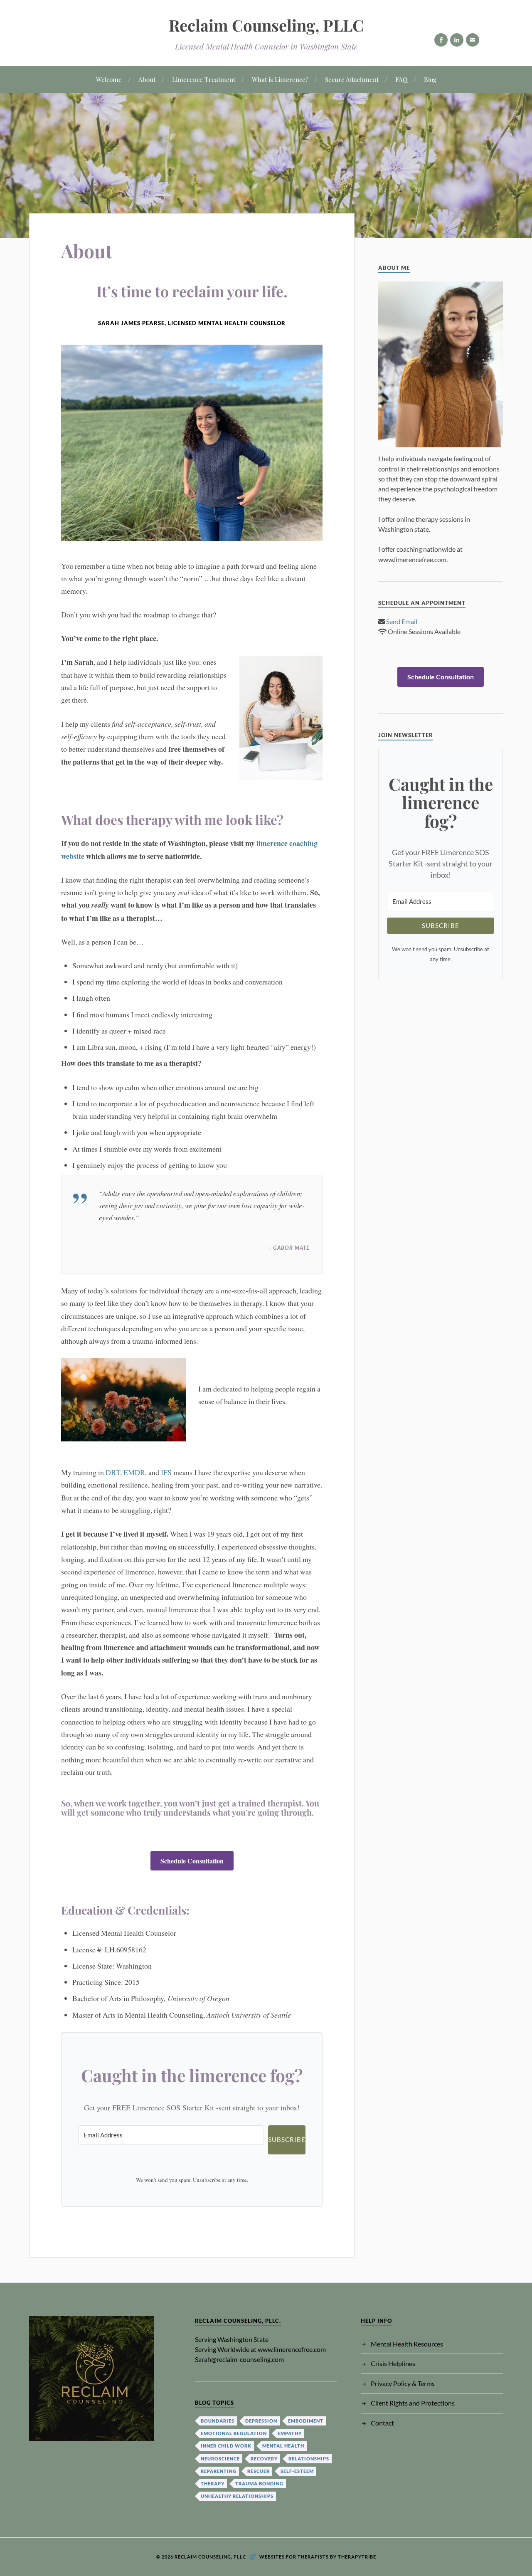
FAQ (401, 79)
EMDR (134, 1472)
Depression (261, 2421)
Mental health (283, 2446)
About (147, 79)
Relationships (309, 2459)
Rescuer (259, 2471)
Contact (382, 2423)
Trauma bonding (259, 2483)
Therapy (213, 2483)
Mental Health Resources (407, 2344)
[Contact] (473, 40)
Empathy (290, 2433)
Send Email (402, 621)
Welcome (109, 79)
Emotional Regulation (234, 2433)
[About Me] (441, 365)
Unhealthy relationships (237, 2496)
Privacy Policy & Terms (403, 2383)
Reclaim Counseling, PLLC (266, 25)
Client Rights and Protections (413, 2403)
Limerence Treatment (204, 79)
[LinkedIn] (457, 40)
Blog (430, 79)
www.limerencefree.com (292, 2349)
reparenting (219, 2471)
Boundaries (218, 2421)
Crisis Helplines (393, 2363)
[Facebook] (441, 40)
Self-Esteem (297, 2471)
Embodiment (306, 2421)
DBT (113, 1472)
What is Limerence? (280, 79)
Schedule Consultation (192, 1861)
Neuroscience (220, 2459)
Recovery (264, 2459)
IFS (166, 1472)
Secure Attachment (352, 79)
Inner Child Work (226, 2446)
